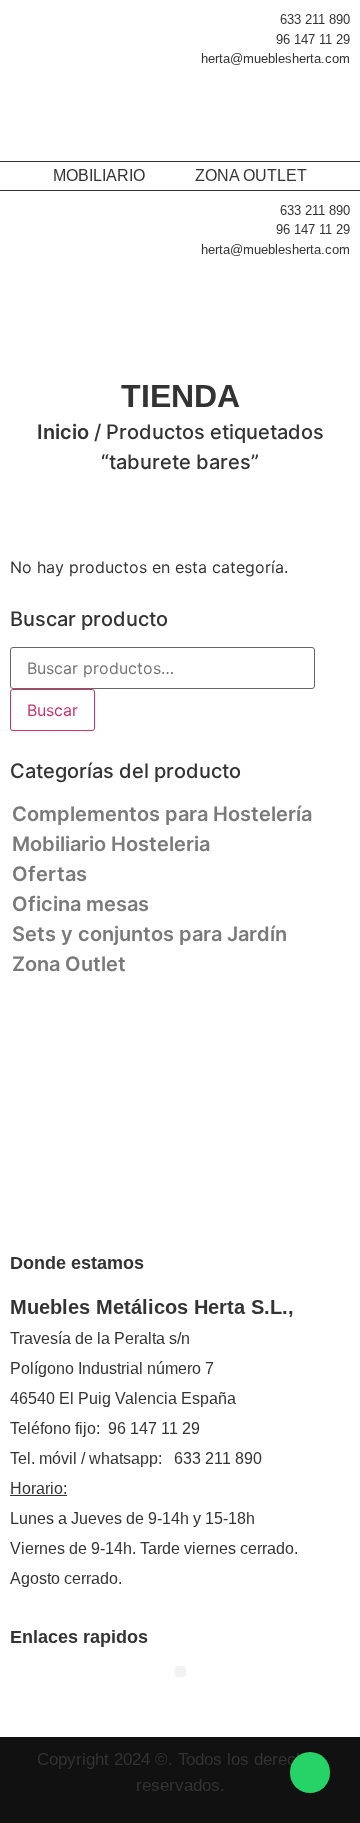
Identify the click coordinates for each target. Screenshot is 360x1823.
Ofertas (49, 874)
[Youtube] (293, 1214)
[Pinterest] (113, 1214)
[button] (324, 113)
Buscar (52, 710)
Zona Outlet (69, 964)
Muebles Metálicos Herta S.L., (152, 1307)
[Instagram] (158, 1214)
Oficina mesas (80, 904)
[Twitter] (203, 1214)
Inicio (63, 432)
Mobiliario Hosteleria (111, 844)
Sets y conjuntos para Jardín (149, 934)
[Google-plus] (248, 1214)
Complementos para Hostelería (162, 814)
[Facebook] (68, 1214)
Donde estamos (77, 1263)
